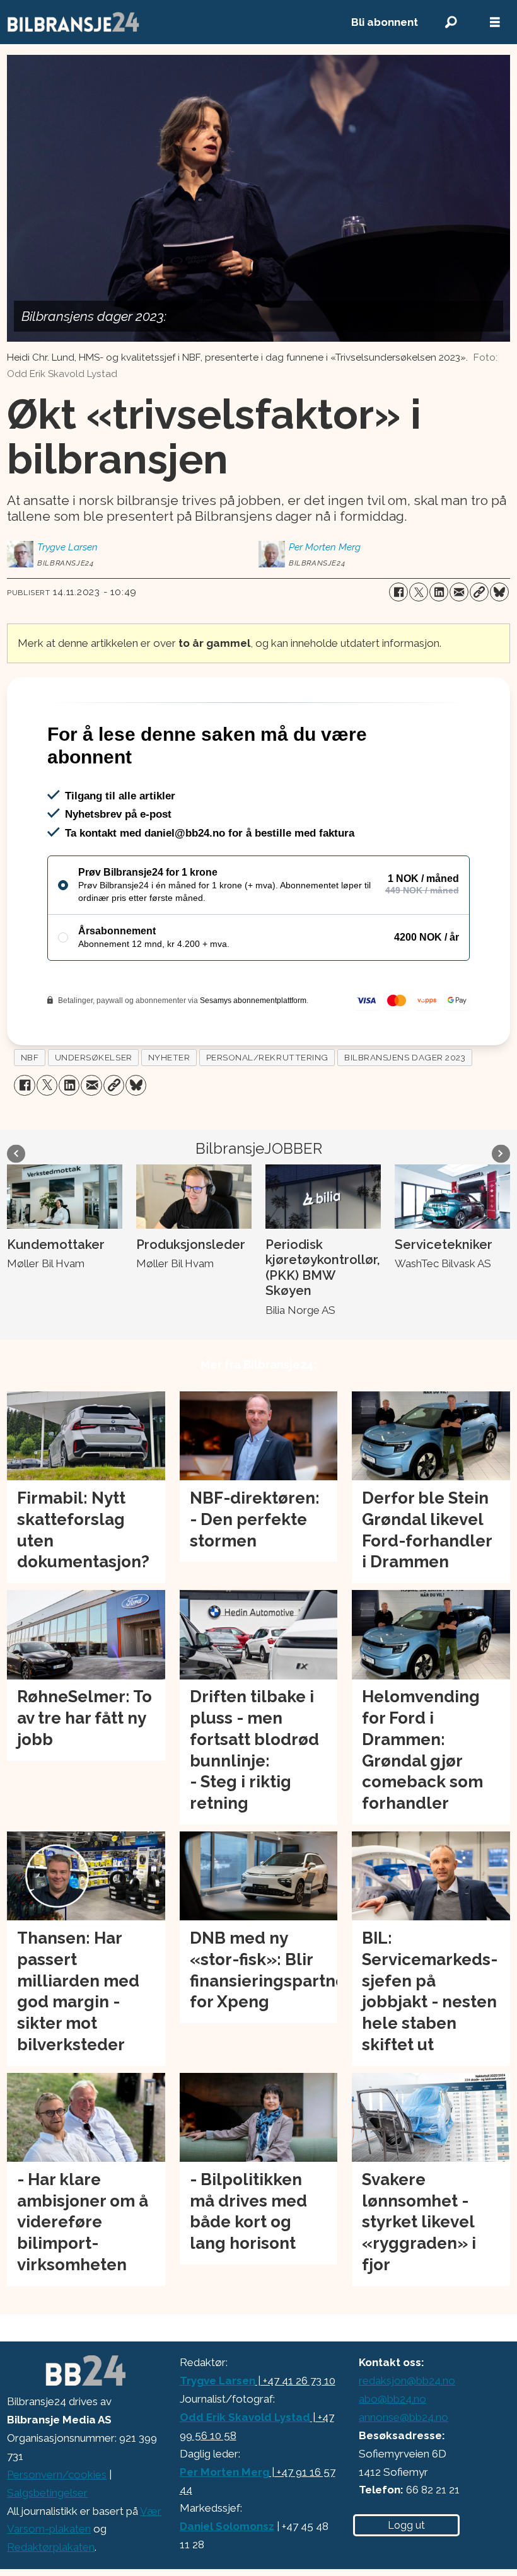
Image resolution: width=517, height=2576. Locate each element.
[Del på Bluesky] (499, 592)
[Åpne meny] (495, 22)
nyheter (169, 1111)
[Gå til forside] (165, 22)
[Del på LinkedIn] (439, 592)
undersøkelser (94, 1111)
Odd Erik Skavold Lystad (245, 2471)
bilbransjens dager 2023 (405, 1111)
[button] (16, 1208)
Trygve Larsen (218, 2435)
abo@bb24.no (392, 2453)
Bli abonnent (385, 22)
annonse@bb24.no (404, 2471)
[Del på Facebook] (398, 592)
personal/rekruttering (267, 1111)
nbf (30, 1111)
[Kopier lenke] (479, 592)
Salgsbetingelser (47, 2547)
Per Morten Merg (224, 2526)
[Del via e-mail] (459, 592)
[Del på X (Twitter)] (419, 592)
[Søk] (451, 22)
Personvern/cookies (57, 2529)
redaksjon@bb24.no (407, 2435)
